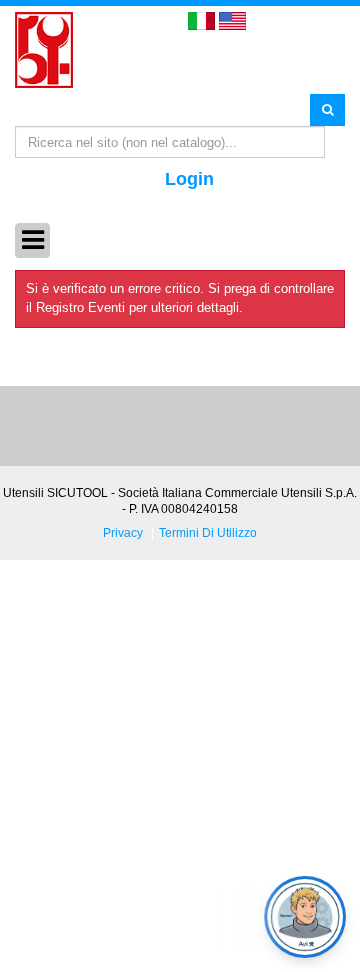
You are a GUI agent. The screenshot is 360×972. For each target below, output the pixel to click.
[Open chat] (305, 917)
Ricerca (327, 109)
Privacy (123, 532)
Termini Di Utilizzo (208, 532)
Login (189, 179)
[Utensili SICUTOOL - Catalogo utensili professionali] (44, 48)
